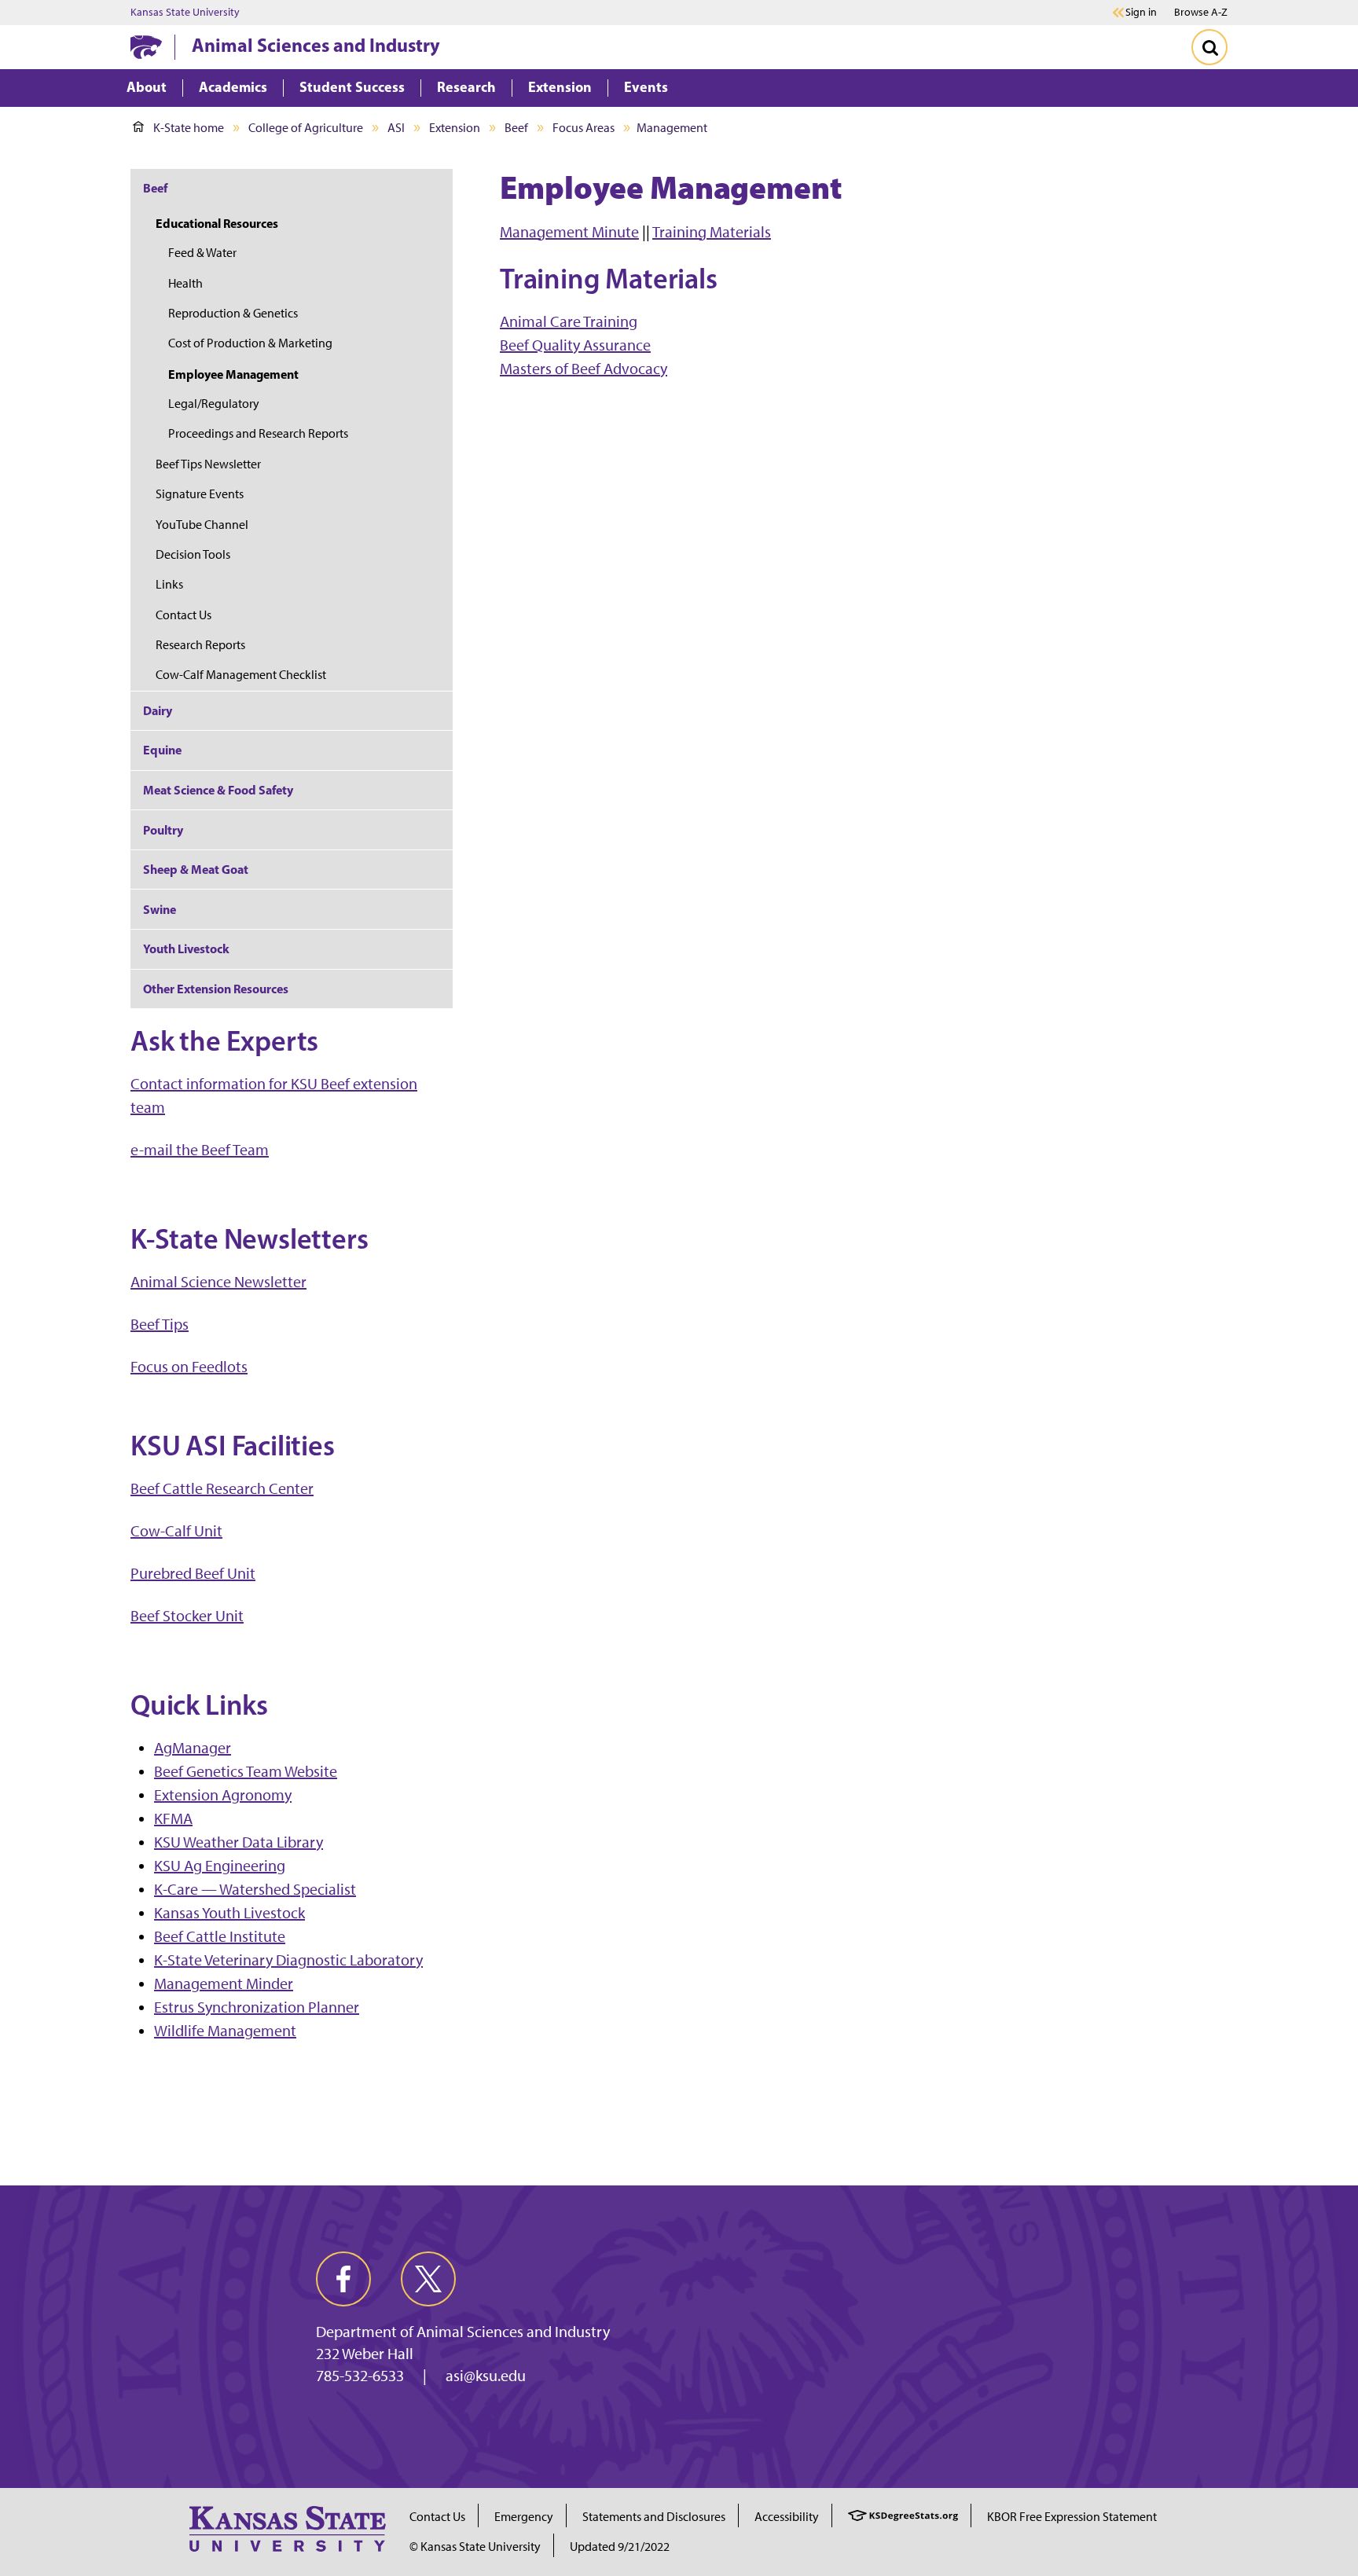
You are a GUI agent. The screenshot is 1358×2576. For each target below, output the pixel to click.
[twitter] (428, 2279)
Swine (160, 909)
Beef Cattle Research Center (222, 1488)
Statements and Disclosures (654, 2517)
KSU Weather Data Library (239, 1842)
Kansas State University (185, 13)
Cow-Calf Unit (176, 1531)
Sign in (1141, 13)
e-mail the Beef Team (200, 1150)
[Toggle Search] (1209, 47)
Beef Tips (160, 1324)
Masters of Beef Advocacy (584, 369)
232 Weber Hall (365, 2354)
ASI (396, 128)
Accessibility (787, 2517)
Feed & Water (202, 253)
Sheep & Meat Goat (196, 869)
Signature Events (200, 494)
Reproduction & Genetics (233, 313)
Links (169, 584)
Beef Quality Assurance (575, 345)
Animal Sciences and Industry (316, 45)
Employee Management (233, 374)
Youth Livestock (186, 949)
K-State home (189, 128)
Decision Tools (193, 554)
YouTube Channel (202, 525)
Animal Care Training (569, 321)
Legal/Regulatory (214, 404)
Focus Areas (584, 128)
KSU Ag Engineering (220, 1866)
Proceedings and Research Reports (258, 433)
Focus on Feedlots (189, 1367)
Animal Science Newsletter (218, 1282)
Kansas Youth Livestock (229, 1913)
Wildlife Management (225, 2031)
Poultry (163, 830)
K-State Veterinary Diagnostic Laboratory (288, 1960)
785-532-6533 (360, 2376)
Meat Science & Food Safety (218, 790)
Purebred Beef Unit (193, 1573)
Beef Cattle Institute (220, 1936)
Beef (516, 128)
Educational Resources (217, 223)
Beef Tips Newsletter (208, 464)
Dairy (158, 710)
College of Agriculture (306, 128)
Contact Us (184, 615)
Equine (162, 750)
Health (185, 283)
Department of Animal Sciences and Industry (463, 2332)
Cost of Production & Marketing (250, 343)
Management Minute (569, 232)
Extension (455, 128)
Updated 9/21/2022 (620, 2547)
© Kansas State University (475, 2547)
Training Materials (712, 232)
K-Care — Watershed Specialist (255, 1889)
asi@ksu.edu (486, 2376)
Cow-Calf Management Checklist (241, 675)
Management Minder (224, 1983)
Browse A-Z (1201, 12)
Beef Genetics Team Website (246, 1771)
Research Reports (200, 645)
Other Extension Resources (216, 989)
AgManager (193, 1748)
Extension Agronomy (223, 1795)
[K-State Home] (146, 47)
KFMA (173, 1818)
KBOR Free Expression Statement (1072, 2517)
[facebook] (343, 2279)
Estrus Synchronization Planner (257, 2007)
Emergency (524, 2517)
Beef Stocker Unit (187, 1616)
